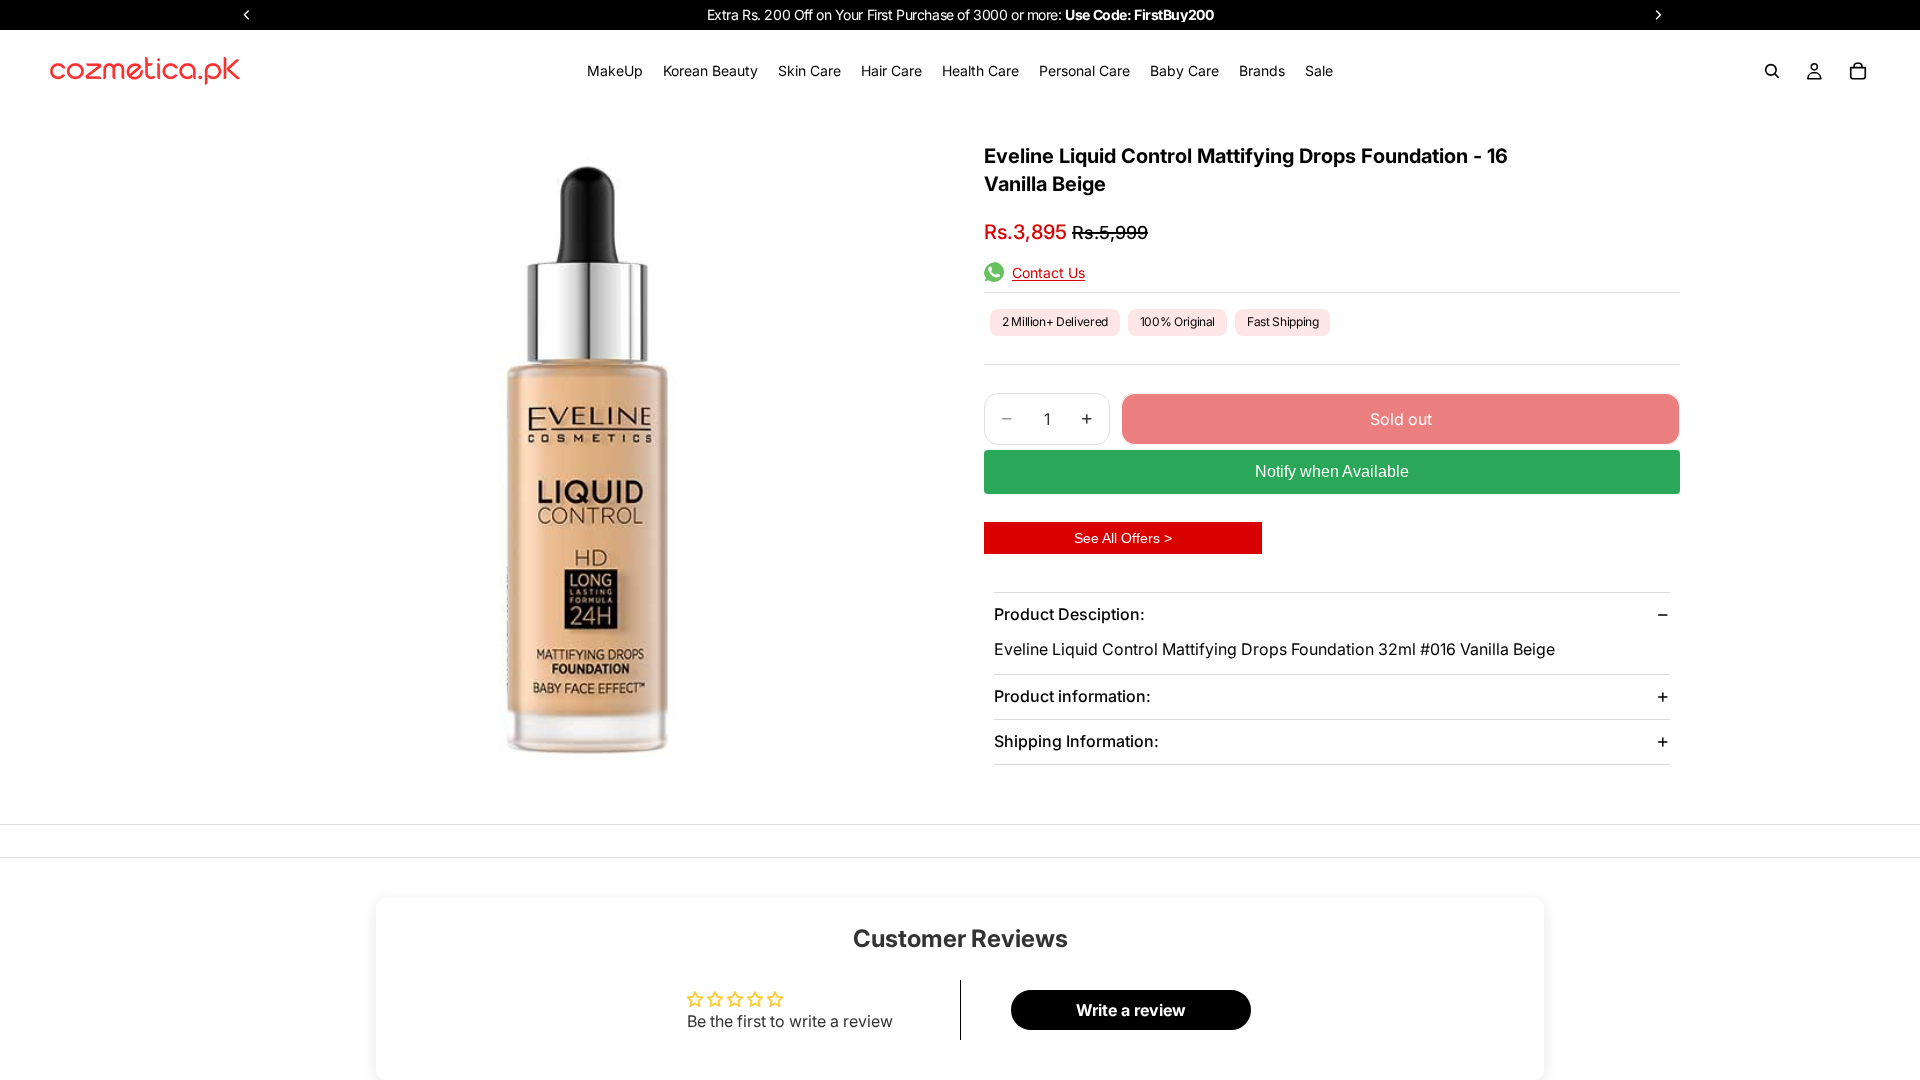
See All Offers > (1123, 538)
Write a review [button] (1131, 1010)
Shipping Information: (1076, 741)
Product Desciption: (1069, 614)
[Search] (1772, 71)
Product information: (1072, 696)
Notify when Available (1332, 471)
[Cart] (1858, 71)
